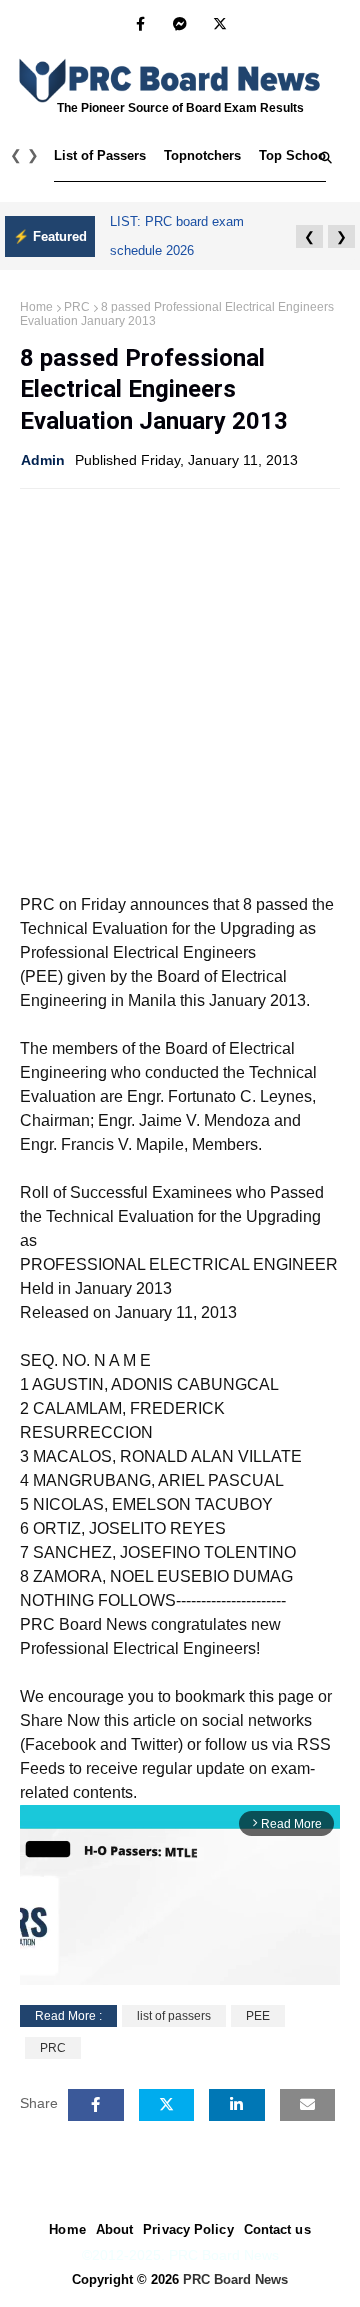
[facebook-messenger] (180, 24)
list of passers (174, 2016)
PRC (77, 307)
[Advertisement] (180, 689)
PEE (258, 2016)
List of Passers (100, 155)
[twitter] (220, 24)
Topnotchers (202, 155)
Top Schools (298, 155)
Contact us (277, 2229)
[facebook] (140, 24)
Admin (43, 460)
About (115, 2229)
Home (36, 307)
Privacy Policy (188, 2229)
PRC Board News (235, 2279)
